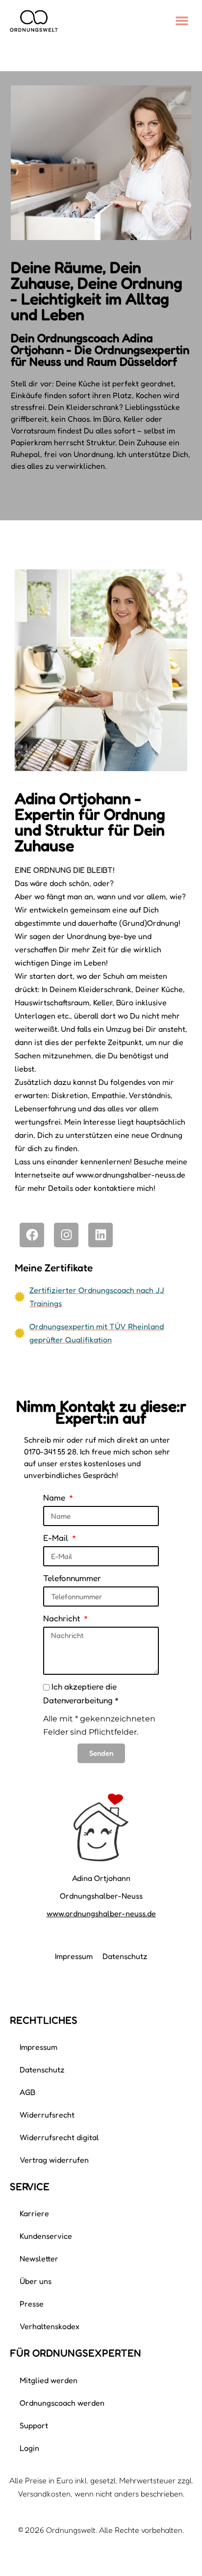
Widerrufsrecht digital (59, 2137)
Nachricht (63, 1618)
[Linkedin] (101, 1235)
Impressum (74, 1956)
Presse (32, 2304)
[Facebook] (32, 1235)
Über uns (36, 2281)
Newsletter (39, 2258)
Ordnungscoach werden (62, 2403)
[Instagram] (66, 1235)
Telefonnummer (72, 1578)
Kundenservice (46, 2236)
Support (34, 2425)
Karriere (34, 2213)
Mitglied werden (49, 2380)
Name (55, 1497)
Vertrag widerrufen (54, 2160)
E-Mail (57, 1538)
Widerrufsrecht (47, 2115)
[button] (182, 21)
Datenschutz (125, 1956)
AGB (27, 2092)
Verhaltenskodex (50, 2326)
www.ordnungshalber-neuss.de (101, 1913)
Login (29, 2448)
